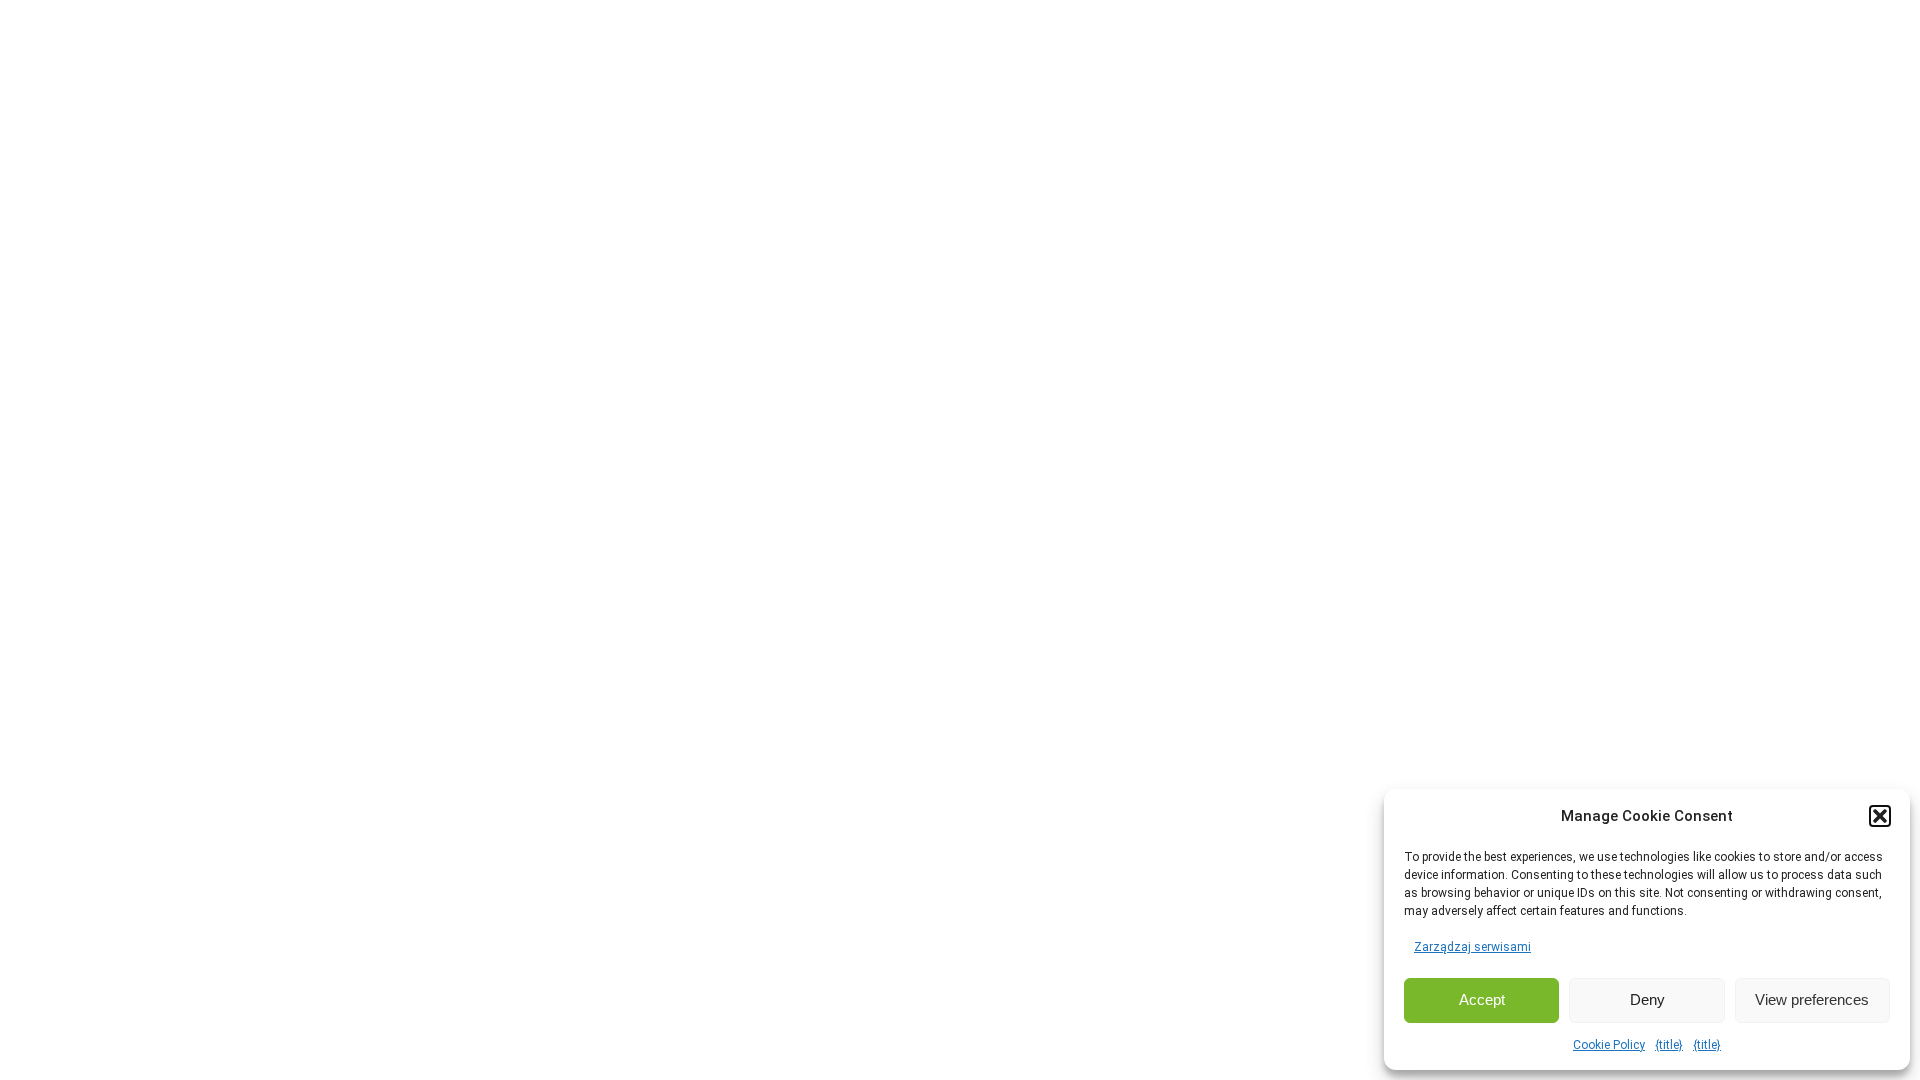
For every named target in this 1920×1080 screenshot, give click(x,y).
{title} (1669, 1045)
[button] (1880, 816)
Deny (1647, 999)
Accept (1482, 999)
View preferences (1812, 999)
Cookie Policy (1609, 1045)
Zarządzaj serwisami (1472, 947)
